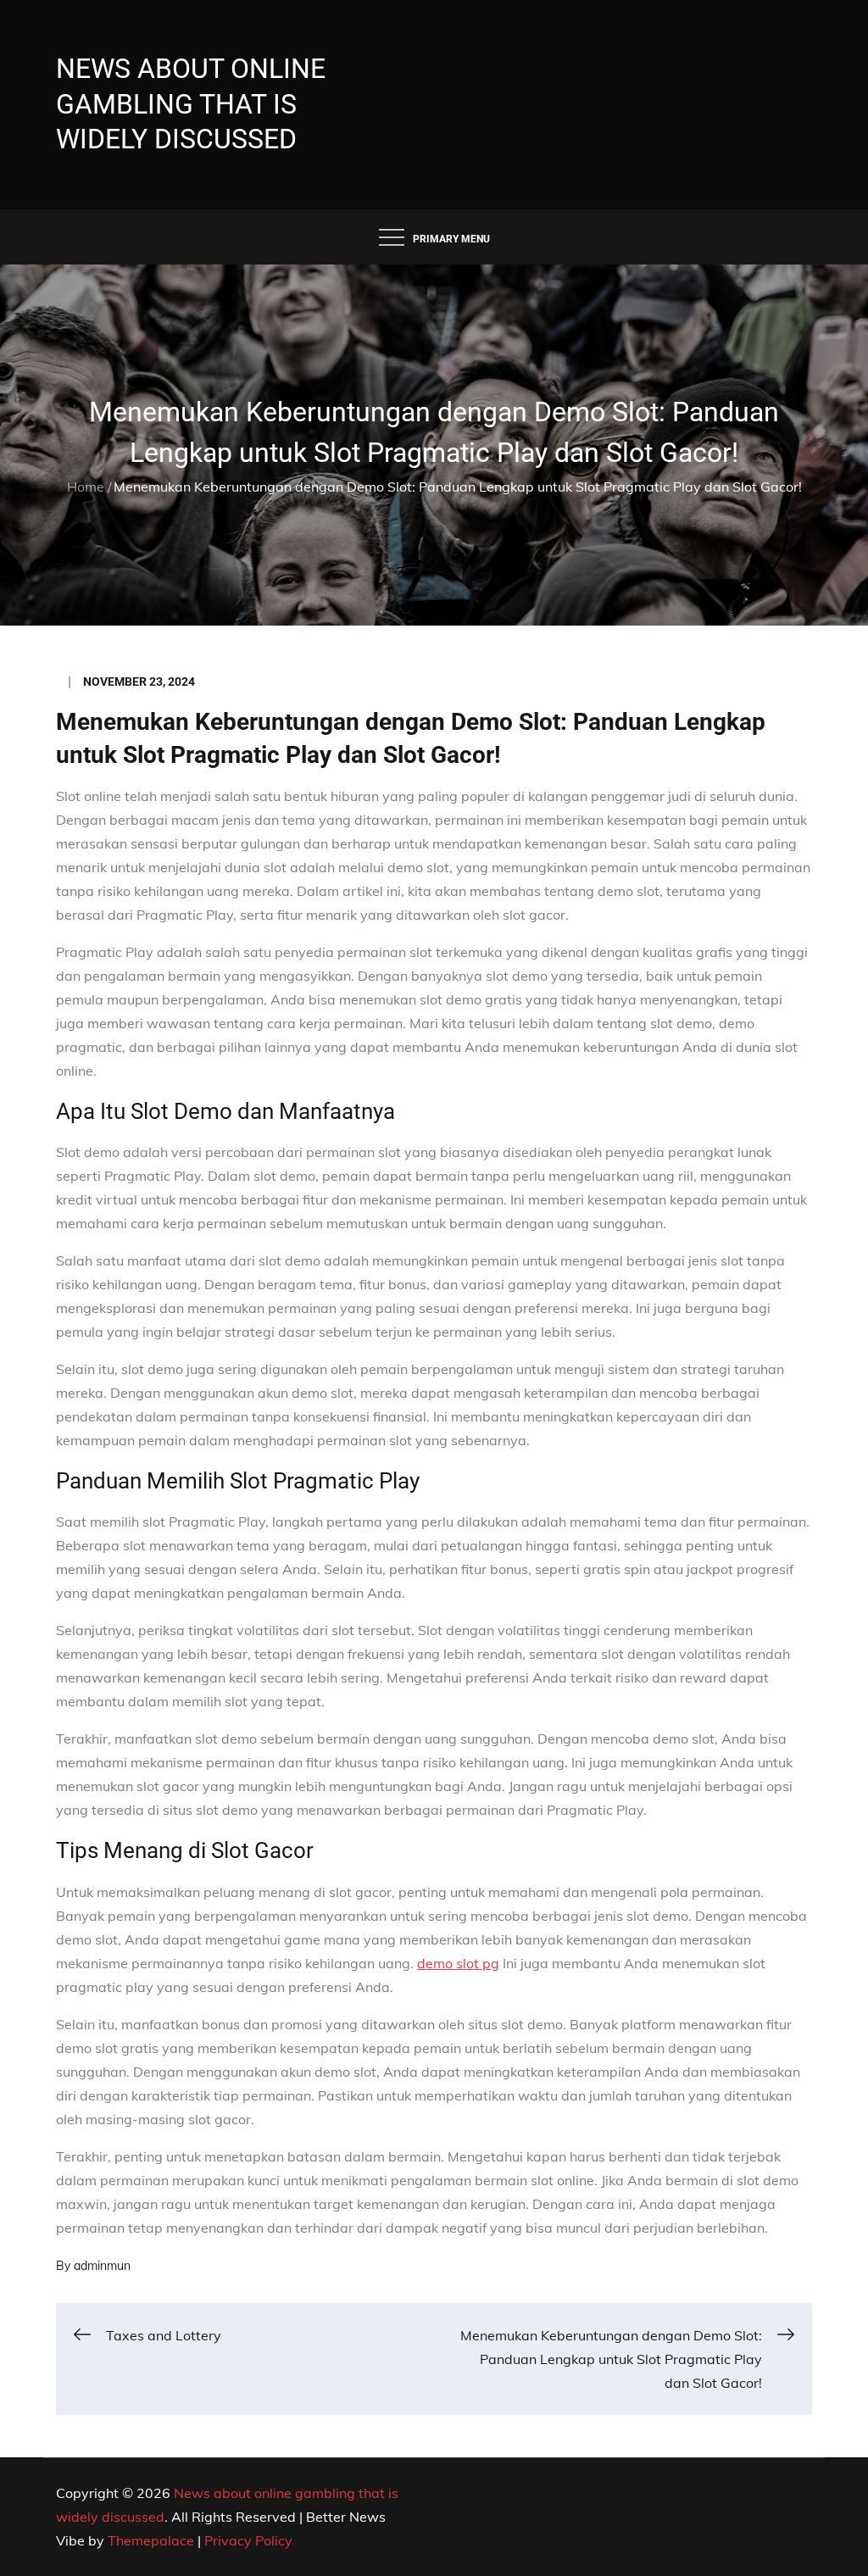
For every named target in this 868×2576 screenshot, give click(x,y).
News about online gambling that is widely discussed (191, 104)
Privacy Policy (248, 2540)
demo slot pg (458, 1963)
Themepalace (151, 2540)
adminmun (102, 2266)
